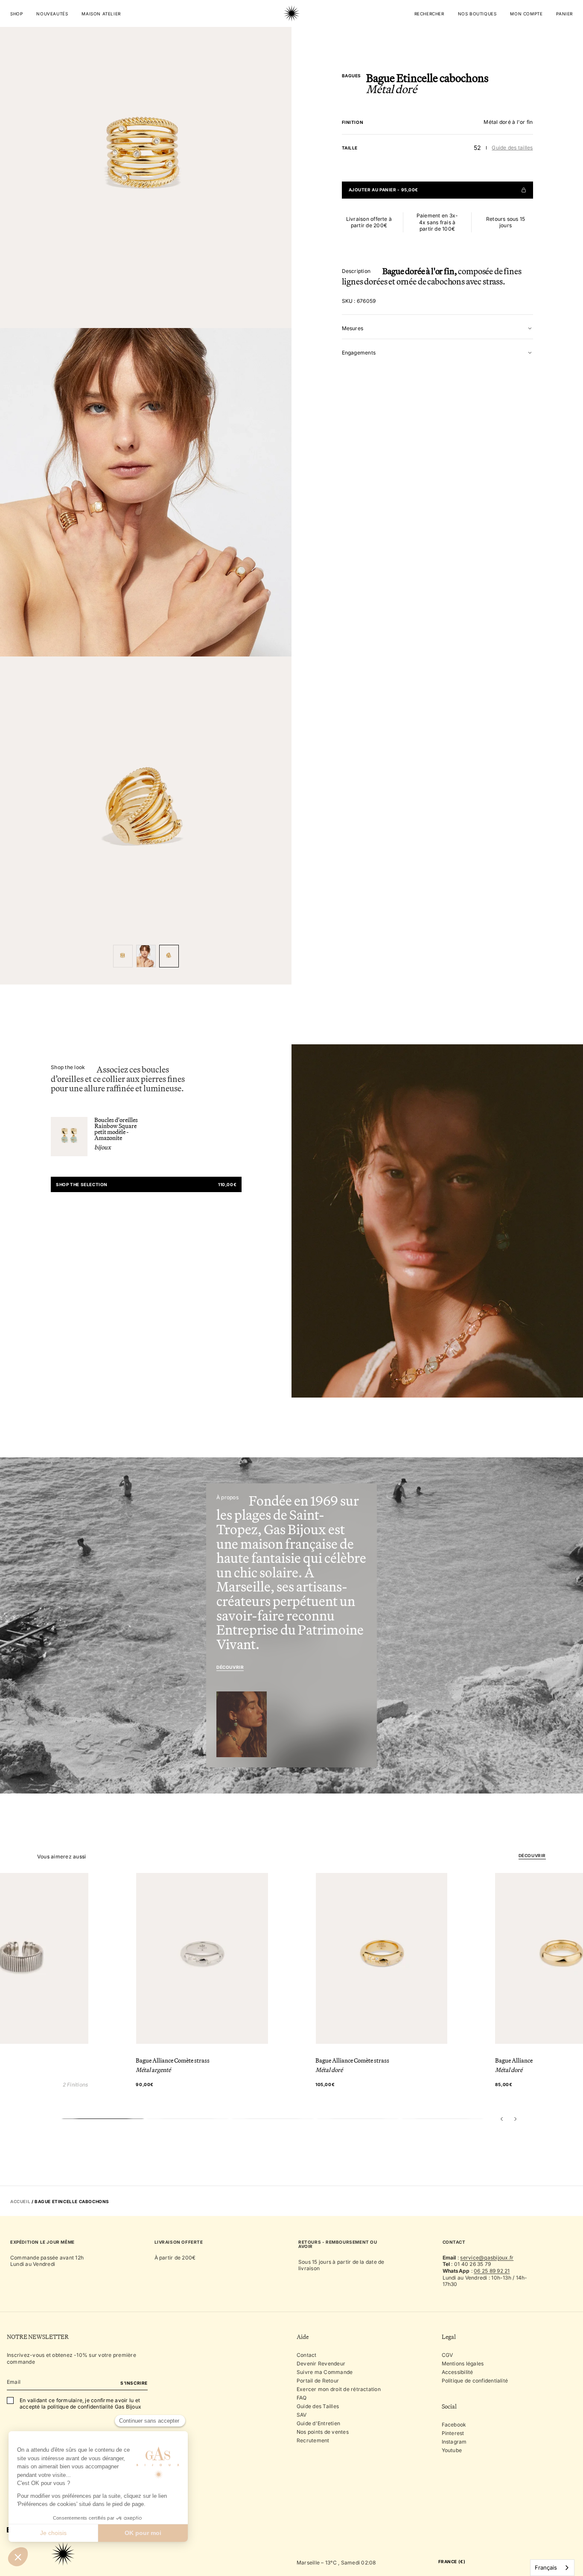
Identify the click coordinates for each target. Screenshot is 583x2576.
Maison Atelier (101, 14)
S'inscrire (134, 2383)
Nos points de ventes (323, 2432)
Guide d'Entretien (318, 2423)
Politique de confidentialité (475, 2381)
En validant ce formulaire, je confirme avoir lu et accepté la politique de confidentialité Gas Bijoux (80, 2404)
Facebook (454, 2425)
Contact (307, 2355)
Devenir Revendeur (321, 2364)
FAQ (302, 2398)
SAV (302, 2415)
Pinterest (453, 2433)
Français (546, 2567)
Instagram (454, 2442)
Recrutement (313, 2440)
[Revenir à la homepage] (291, 40)
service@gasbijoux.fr (487, 2258)
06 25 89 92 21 (492, 2271)
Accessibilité (458, 2372)
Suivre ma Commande (325, 2372)
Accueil (20, 2201)
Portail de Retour (318, 2381)
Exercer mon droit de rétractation (339, 2389)
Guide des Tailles (318, 2406)
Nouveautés (52, 14)
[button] (502, 2119)
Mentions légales (463, 2364)
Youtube (452, 2450)
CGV (447, 2355)
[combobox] (552, 2568)
